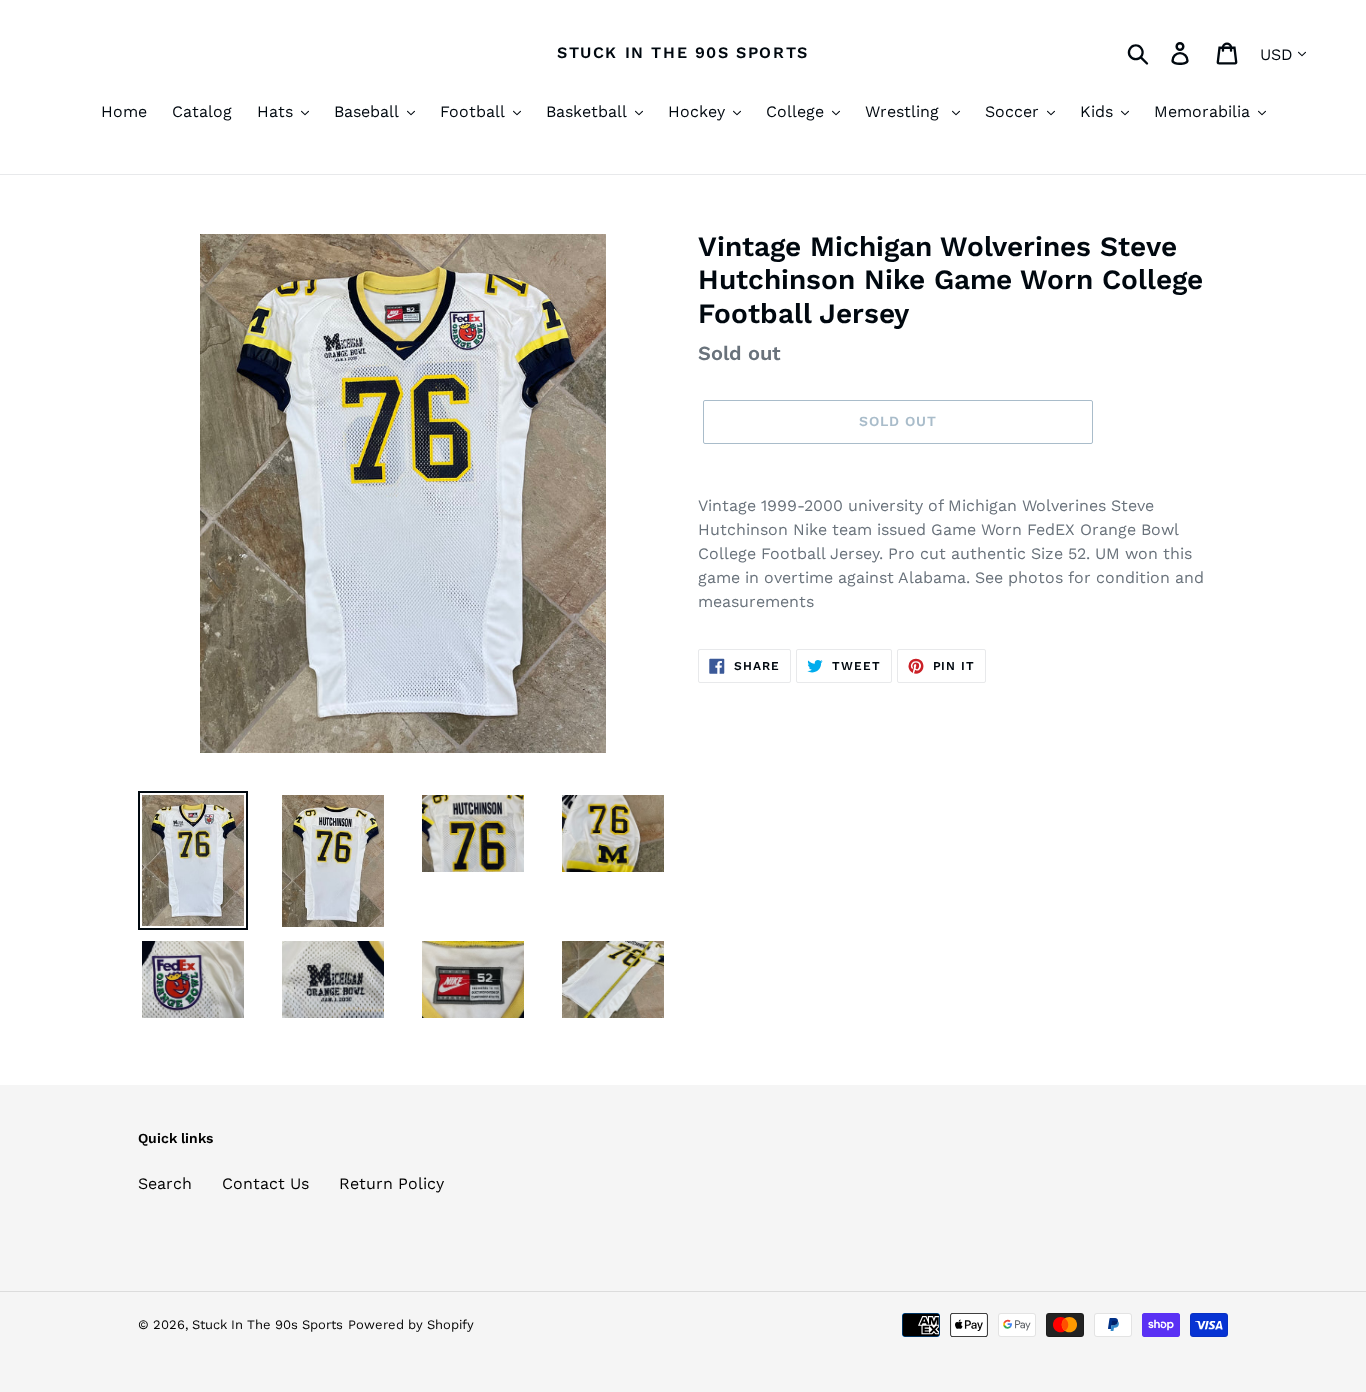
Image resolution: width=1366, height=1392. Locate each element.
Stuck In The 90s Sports (683, 52)
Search (165, 1183)
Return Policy (391, 1183)
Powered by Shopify (411, 1324)
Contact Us (265, 1183)
